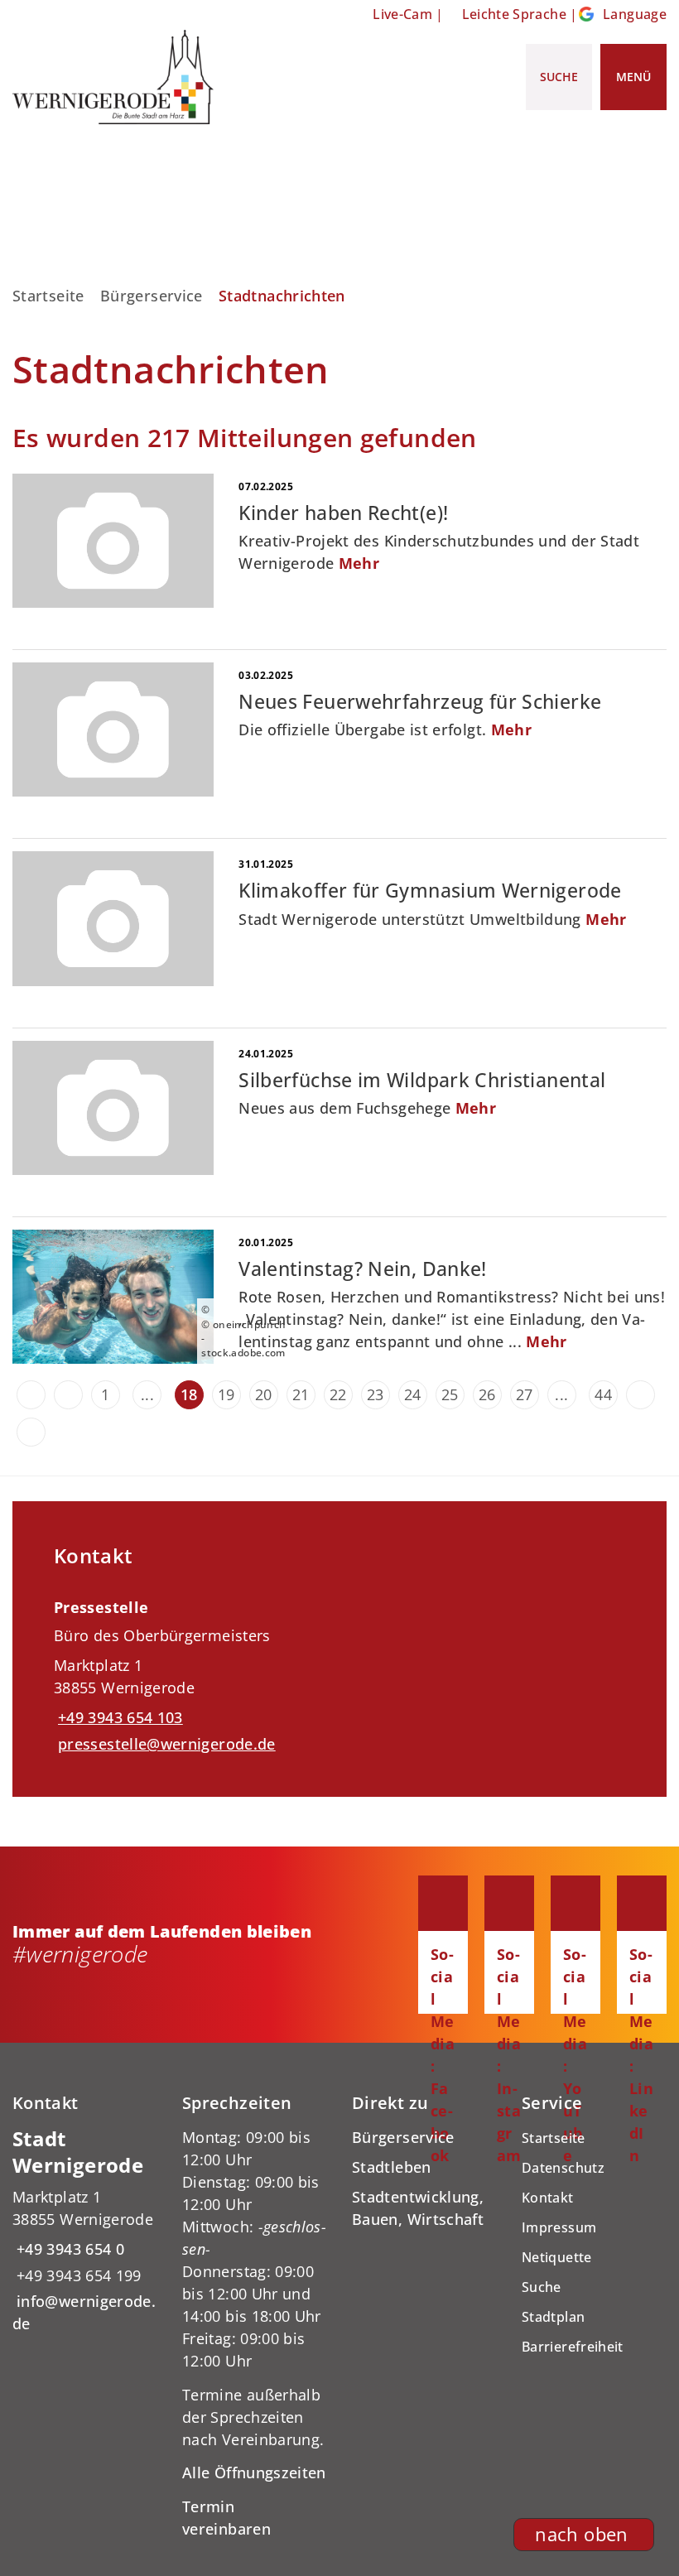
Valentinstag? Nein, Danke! (362, 1269)
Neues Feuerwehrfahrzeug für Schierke (420, 702)
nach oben (581, 2534)
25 (450, 1394)
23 (376, 1394)
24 (413, 1394)
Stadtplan (553, 2317)
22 (338, 1394)
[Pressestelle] (339, 1670)
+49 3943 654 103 (118, 1717)
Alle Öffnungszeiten (254, 2472)
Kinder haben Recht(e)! (343, 513)
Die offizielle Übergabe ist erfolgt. (385, 729)
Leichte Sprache (514, 14)
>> (31, 1432)
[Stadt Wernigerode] (85, 2231)
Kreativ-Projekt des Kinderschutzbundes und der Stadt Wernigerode (439, 552)
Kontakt (548, 2198)
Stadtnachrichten (282, 296)
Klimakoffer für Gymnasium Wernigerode (430, 891)
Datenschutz (563, 2168)
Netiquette (557, 2257)
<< (31, 1395)
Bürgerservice (152, 296)
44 (603, 1394)
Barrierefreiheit (573, 2347)
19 (226, 1394)
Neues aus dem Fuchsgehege (367, 1108)
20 (264, 1394)
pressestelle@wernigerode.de (165, 1744)
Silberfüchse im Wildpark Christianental (422, 1080)
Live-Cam (402, 14)
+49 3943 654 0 (68, 2249)
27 (525, 1394)
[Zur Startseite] (113, 77)
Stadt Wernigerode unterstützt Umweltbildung (432, 919)
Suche (542, 2287)
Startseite (48, 296)
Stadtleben (392, 2167)
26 (487, 1394)
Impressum (559, 2227)
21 (301, 1394)
